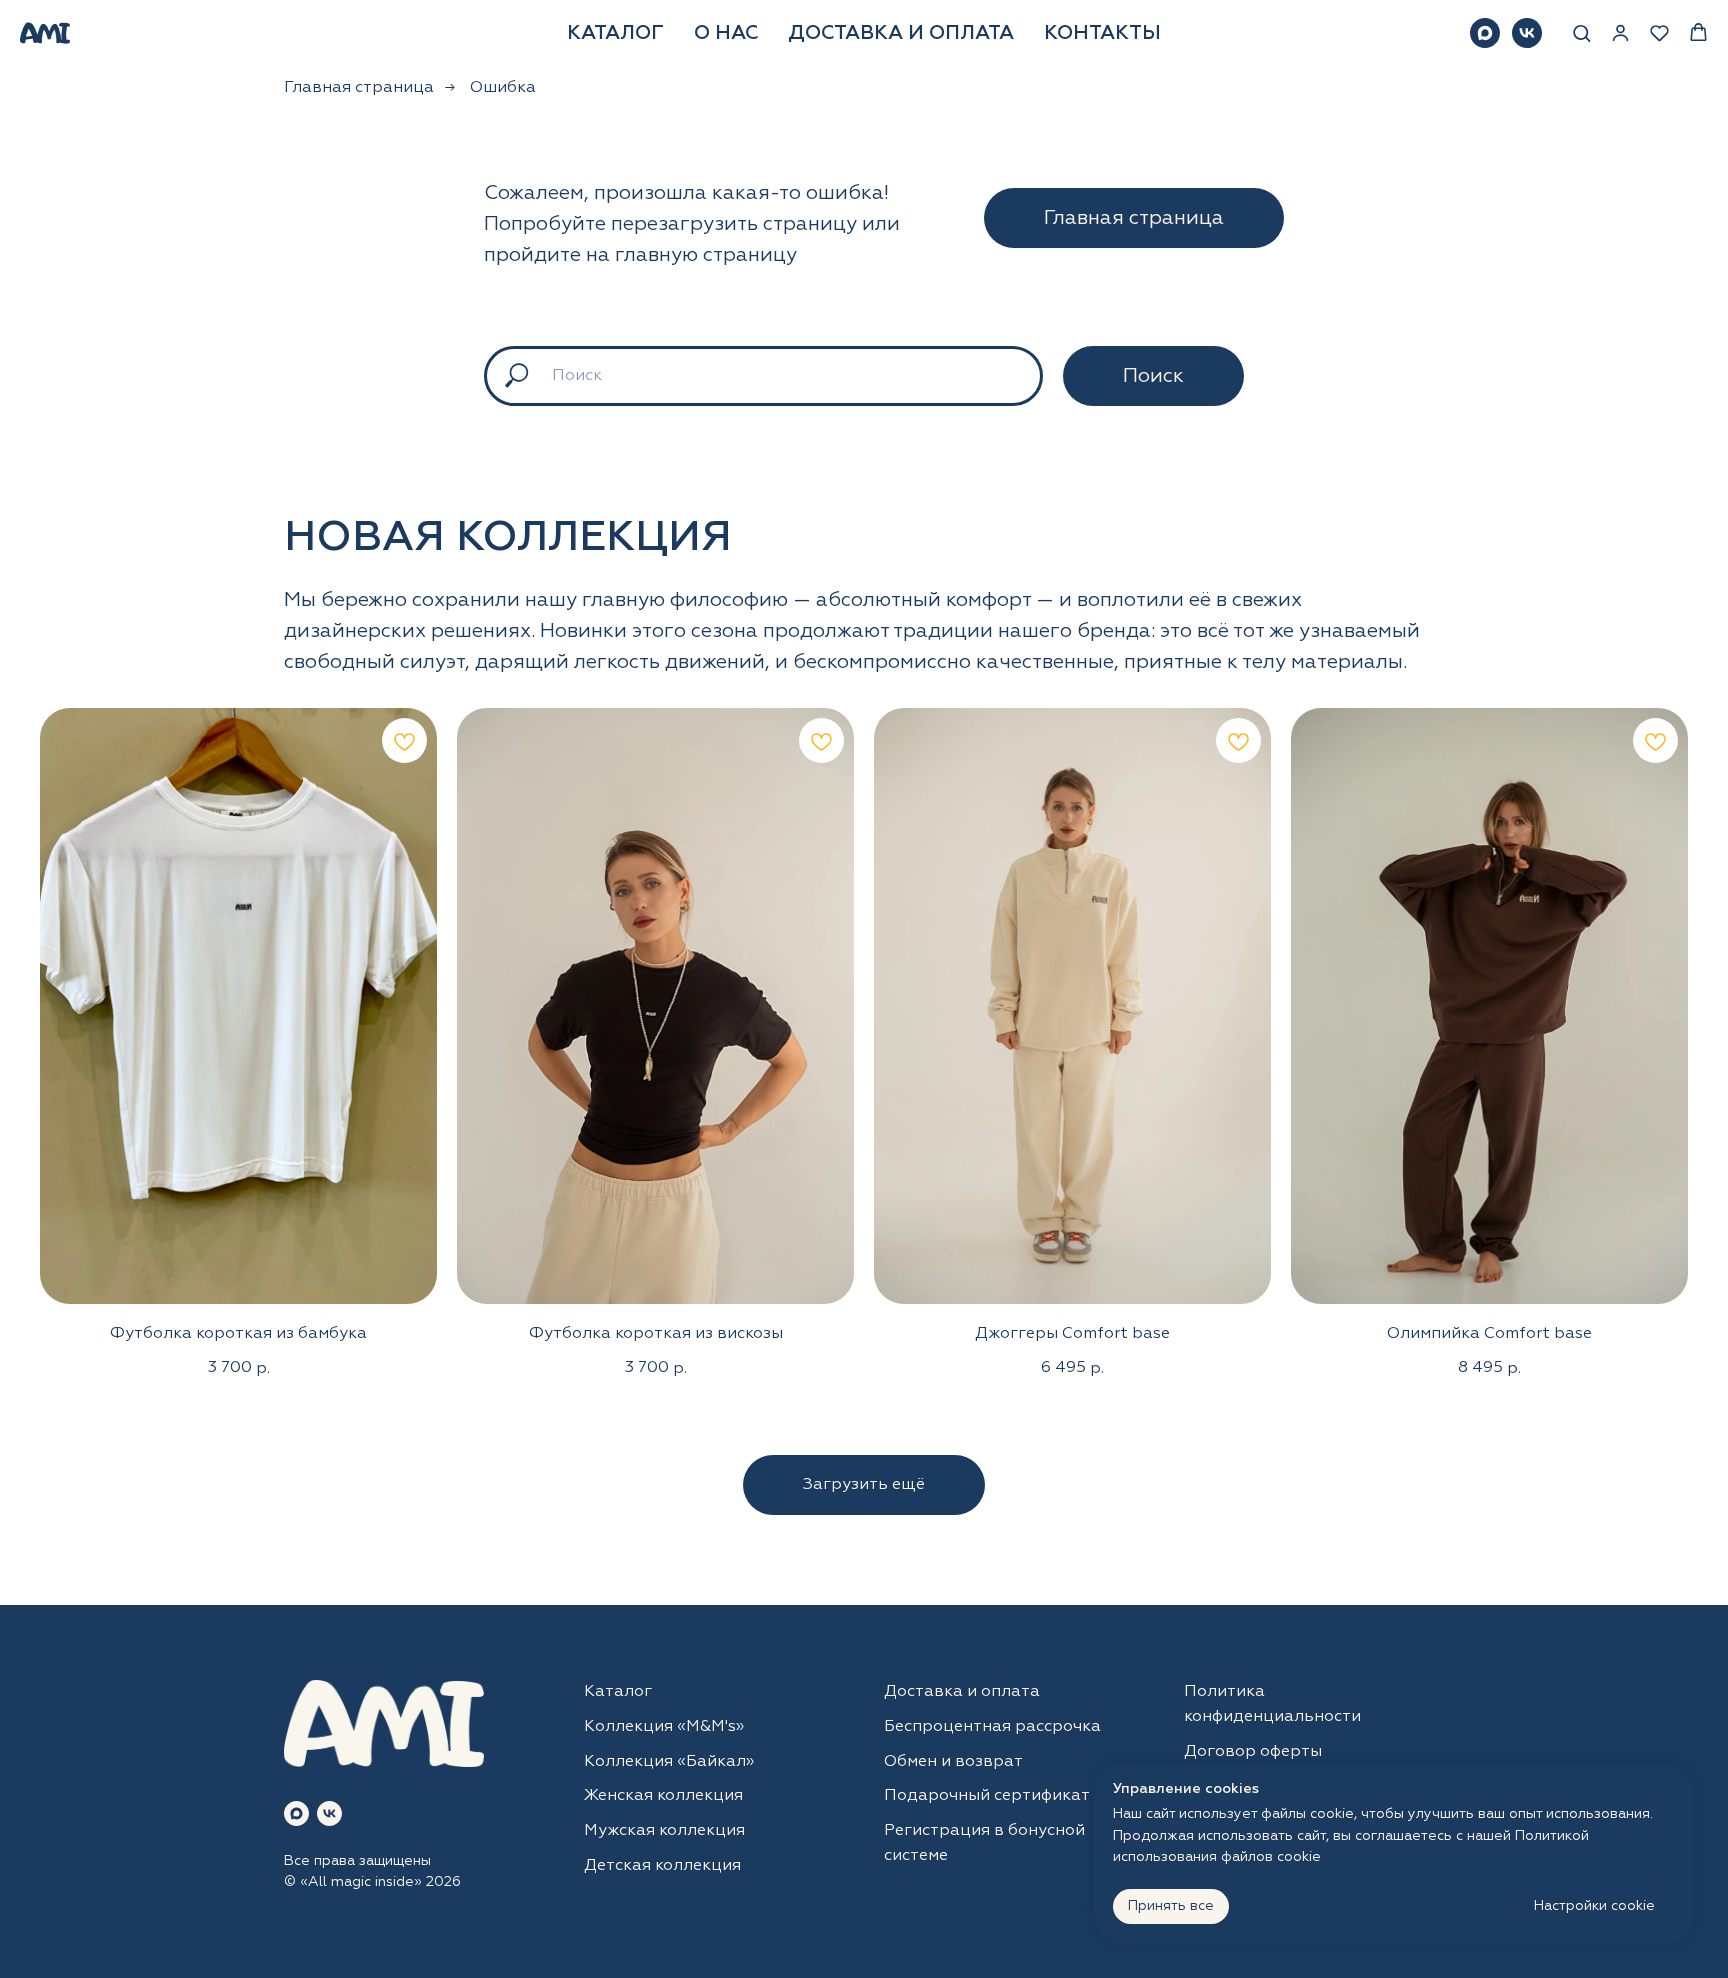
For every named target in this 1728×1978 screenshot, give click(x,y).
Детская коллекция (662, 1866)
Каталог (615, 33)
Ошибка (503, 88)
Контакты (1102, 33)
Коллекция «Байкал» (669, 1762)
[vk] (1527, 33)
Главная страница (359, 88)
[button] (1581, 32)
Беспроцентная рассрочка (992, 1727)
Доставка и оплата (901, 33)
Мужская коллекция (664, 1831)
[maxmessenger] (1485, 33)
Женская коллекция (663, 1796)
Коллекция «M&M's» (664, 1727)
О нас (726, 33)
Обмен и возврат (953, 1762)
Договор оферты (1253, 1752)
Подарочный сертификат (987, 1796)
